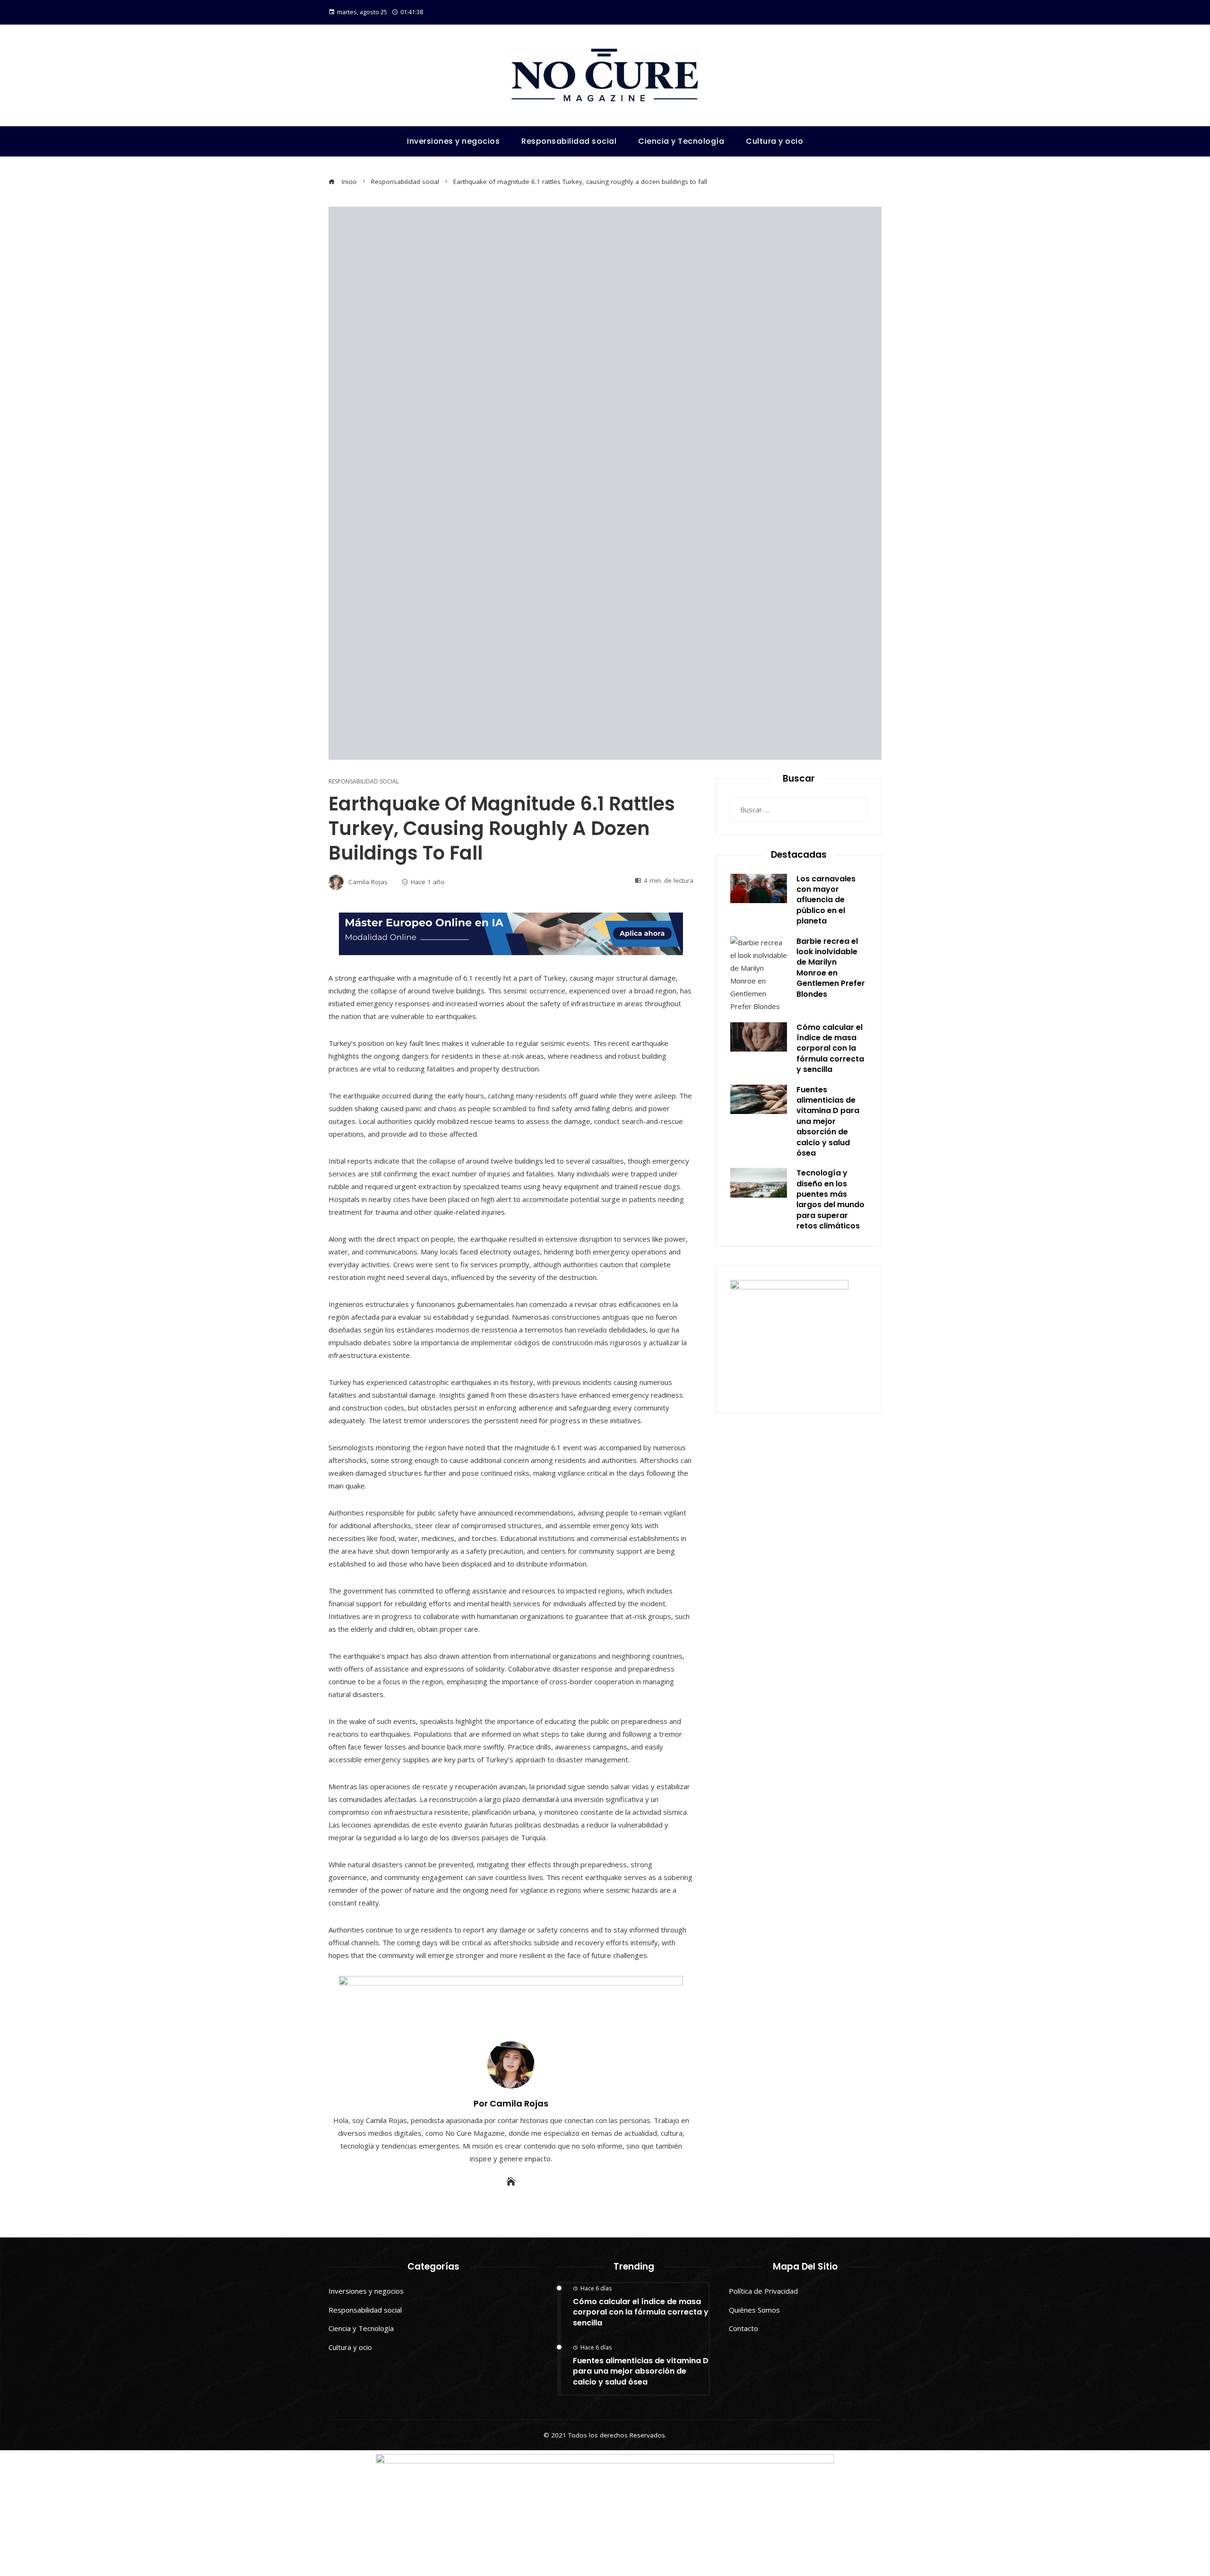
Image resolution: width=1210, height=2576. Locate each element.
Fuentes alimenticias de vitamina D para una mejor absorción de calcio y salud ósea (828, 1121)
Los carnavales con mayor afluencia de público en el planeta (826, 900)
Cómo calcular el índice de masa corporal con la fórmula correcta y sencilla (830, 1049)
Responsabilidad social (364, 782)
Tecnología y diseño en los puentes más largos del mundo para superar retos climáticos (830, 1199)
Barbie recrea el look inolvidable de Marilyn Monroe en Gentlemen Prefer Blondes (831, 968)
